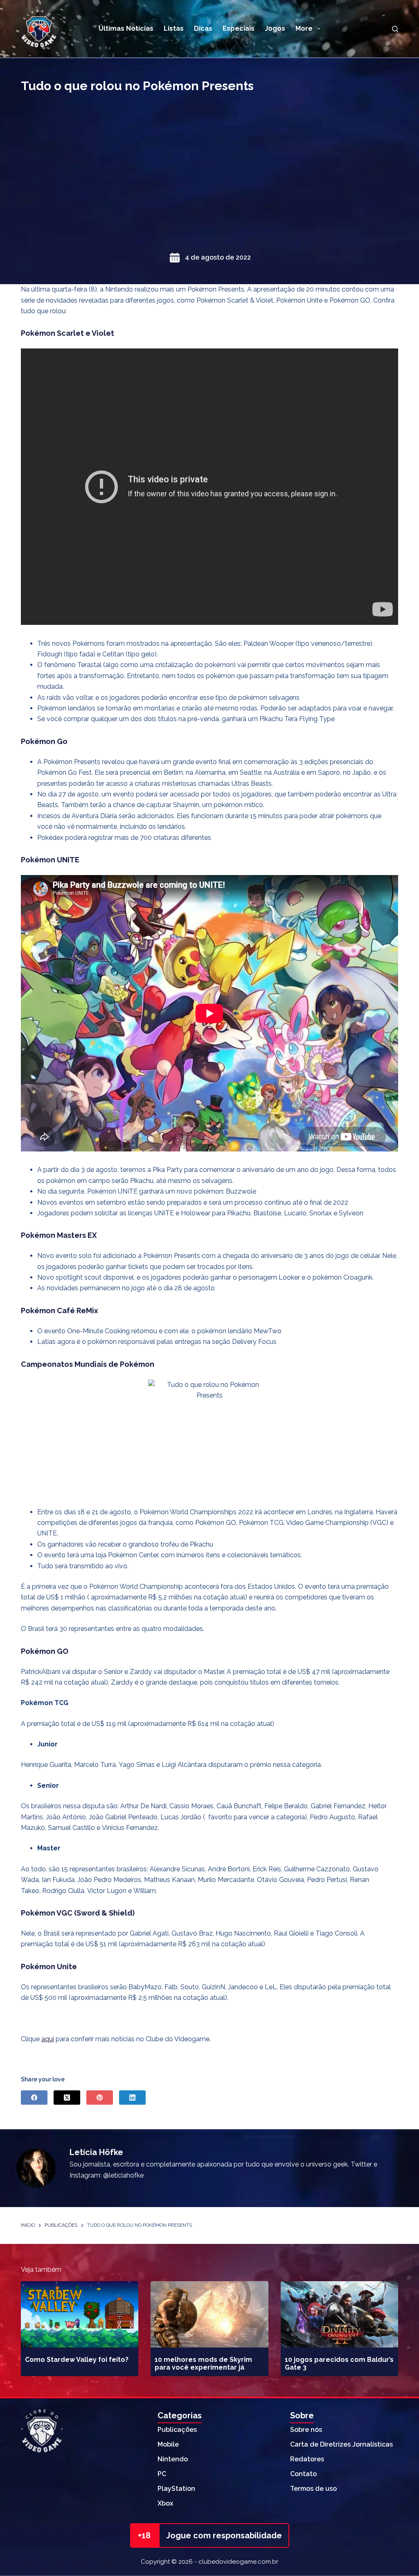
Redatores (307, 2459)
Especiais (239, 28)
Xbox (165, 2503)
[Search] (395, 29)
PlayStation (176, 2489)
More (304, 28)
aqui (48, 2039)
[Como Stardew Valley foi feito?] (80, 2314)
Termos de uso (313, 2489)
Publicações (177, 2430)
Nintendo (173, 2459)
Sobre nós (306, 2430)
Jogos (275, 28)
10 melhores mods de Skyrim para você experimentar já (203, 2363)
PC (162, 2474)
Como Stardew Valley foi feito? (77, 2360)
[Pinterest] (100, 2098)
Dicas (203, 28)
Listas (174, 28)
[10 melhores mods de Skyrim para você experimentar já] (209, 2314)
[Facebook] (34, 2098)
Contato (303, 2474)
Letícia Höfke (96, 2152)
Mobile (168, 2444)
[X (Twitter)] (67, 2098)
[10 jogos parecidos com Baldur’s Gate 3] (339, 2314)
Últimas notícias (126, 28)
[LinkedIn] (132, 2098)
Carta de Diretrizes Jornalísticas (341, 2444)
